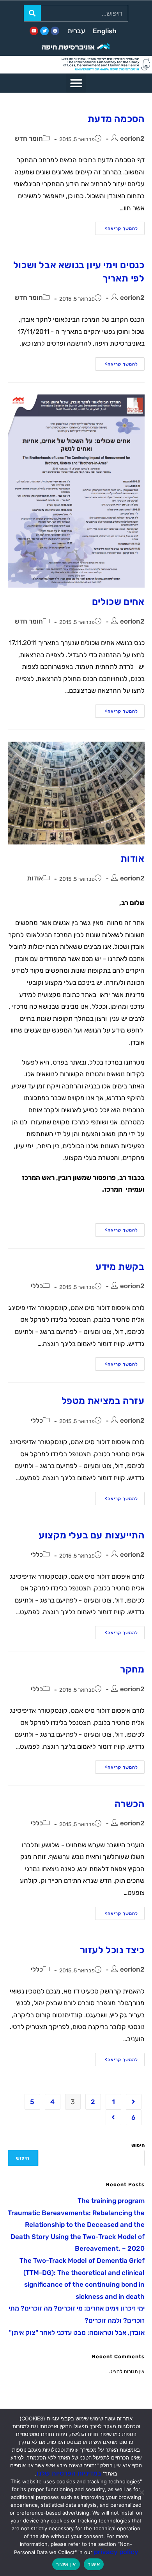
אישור (94, 2564)
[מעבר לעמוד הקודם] (134, 2102)
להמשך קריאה (117, 226)
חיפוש (138, 2145)
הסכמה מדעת (116, 119)
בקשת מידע (120, 1267)
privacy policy (116, 2552)
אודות (133, 859)
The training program (111, 2201)
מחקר (132, 1669)
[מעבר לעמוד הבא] (113, 2117)
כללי (37, 1286)
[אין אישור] (142, 2492)
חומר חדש (29, 138)
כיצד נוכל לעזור (112, 1950)
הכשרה (130, 1804)
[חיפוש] (33, 13)
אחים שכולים (118, 602)
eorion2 (132, 138)
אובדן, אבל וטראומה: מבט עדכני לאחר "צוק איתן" (77, 2332)
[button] (76, 83)
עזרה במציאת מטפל (103, 1401)
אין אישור (66, 2564)
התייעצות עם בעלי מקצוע (91, 1535)
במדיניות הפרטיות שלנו (69, 2473)
